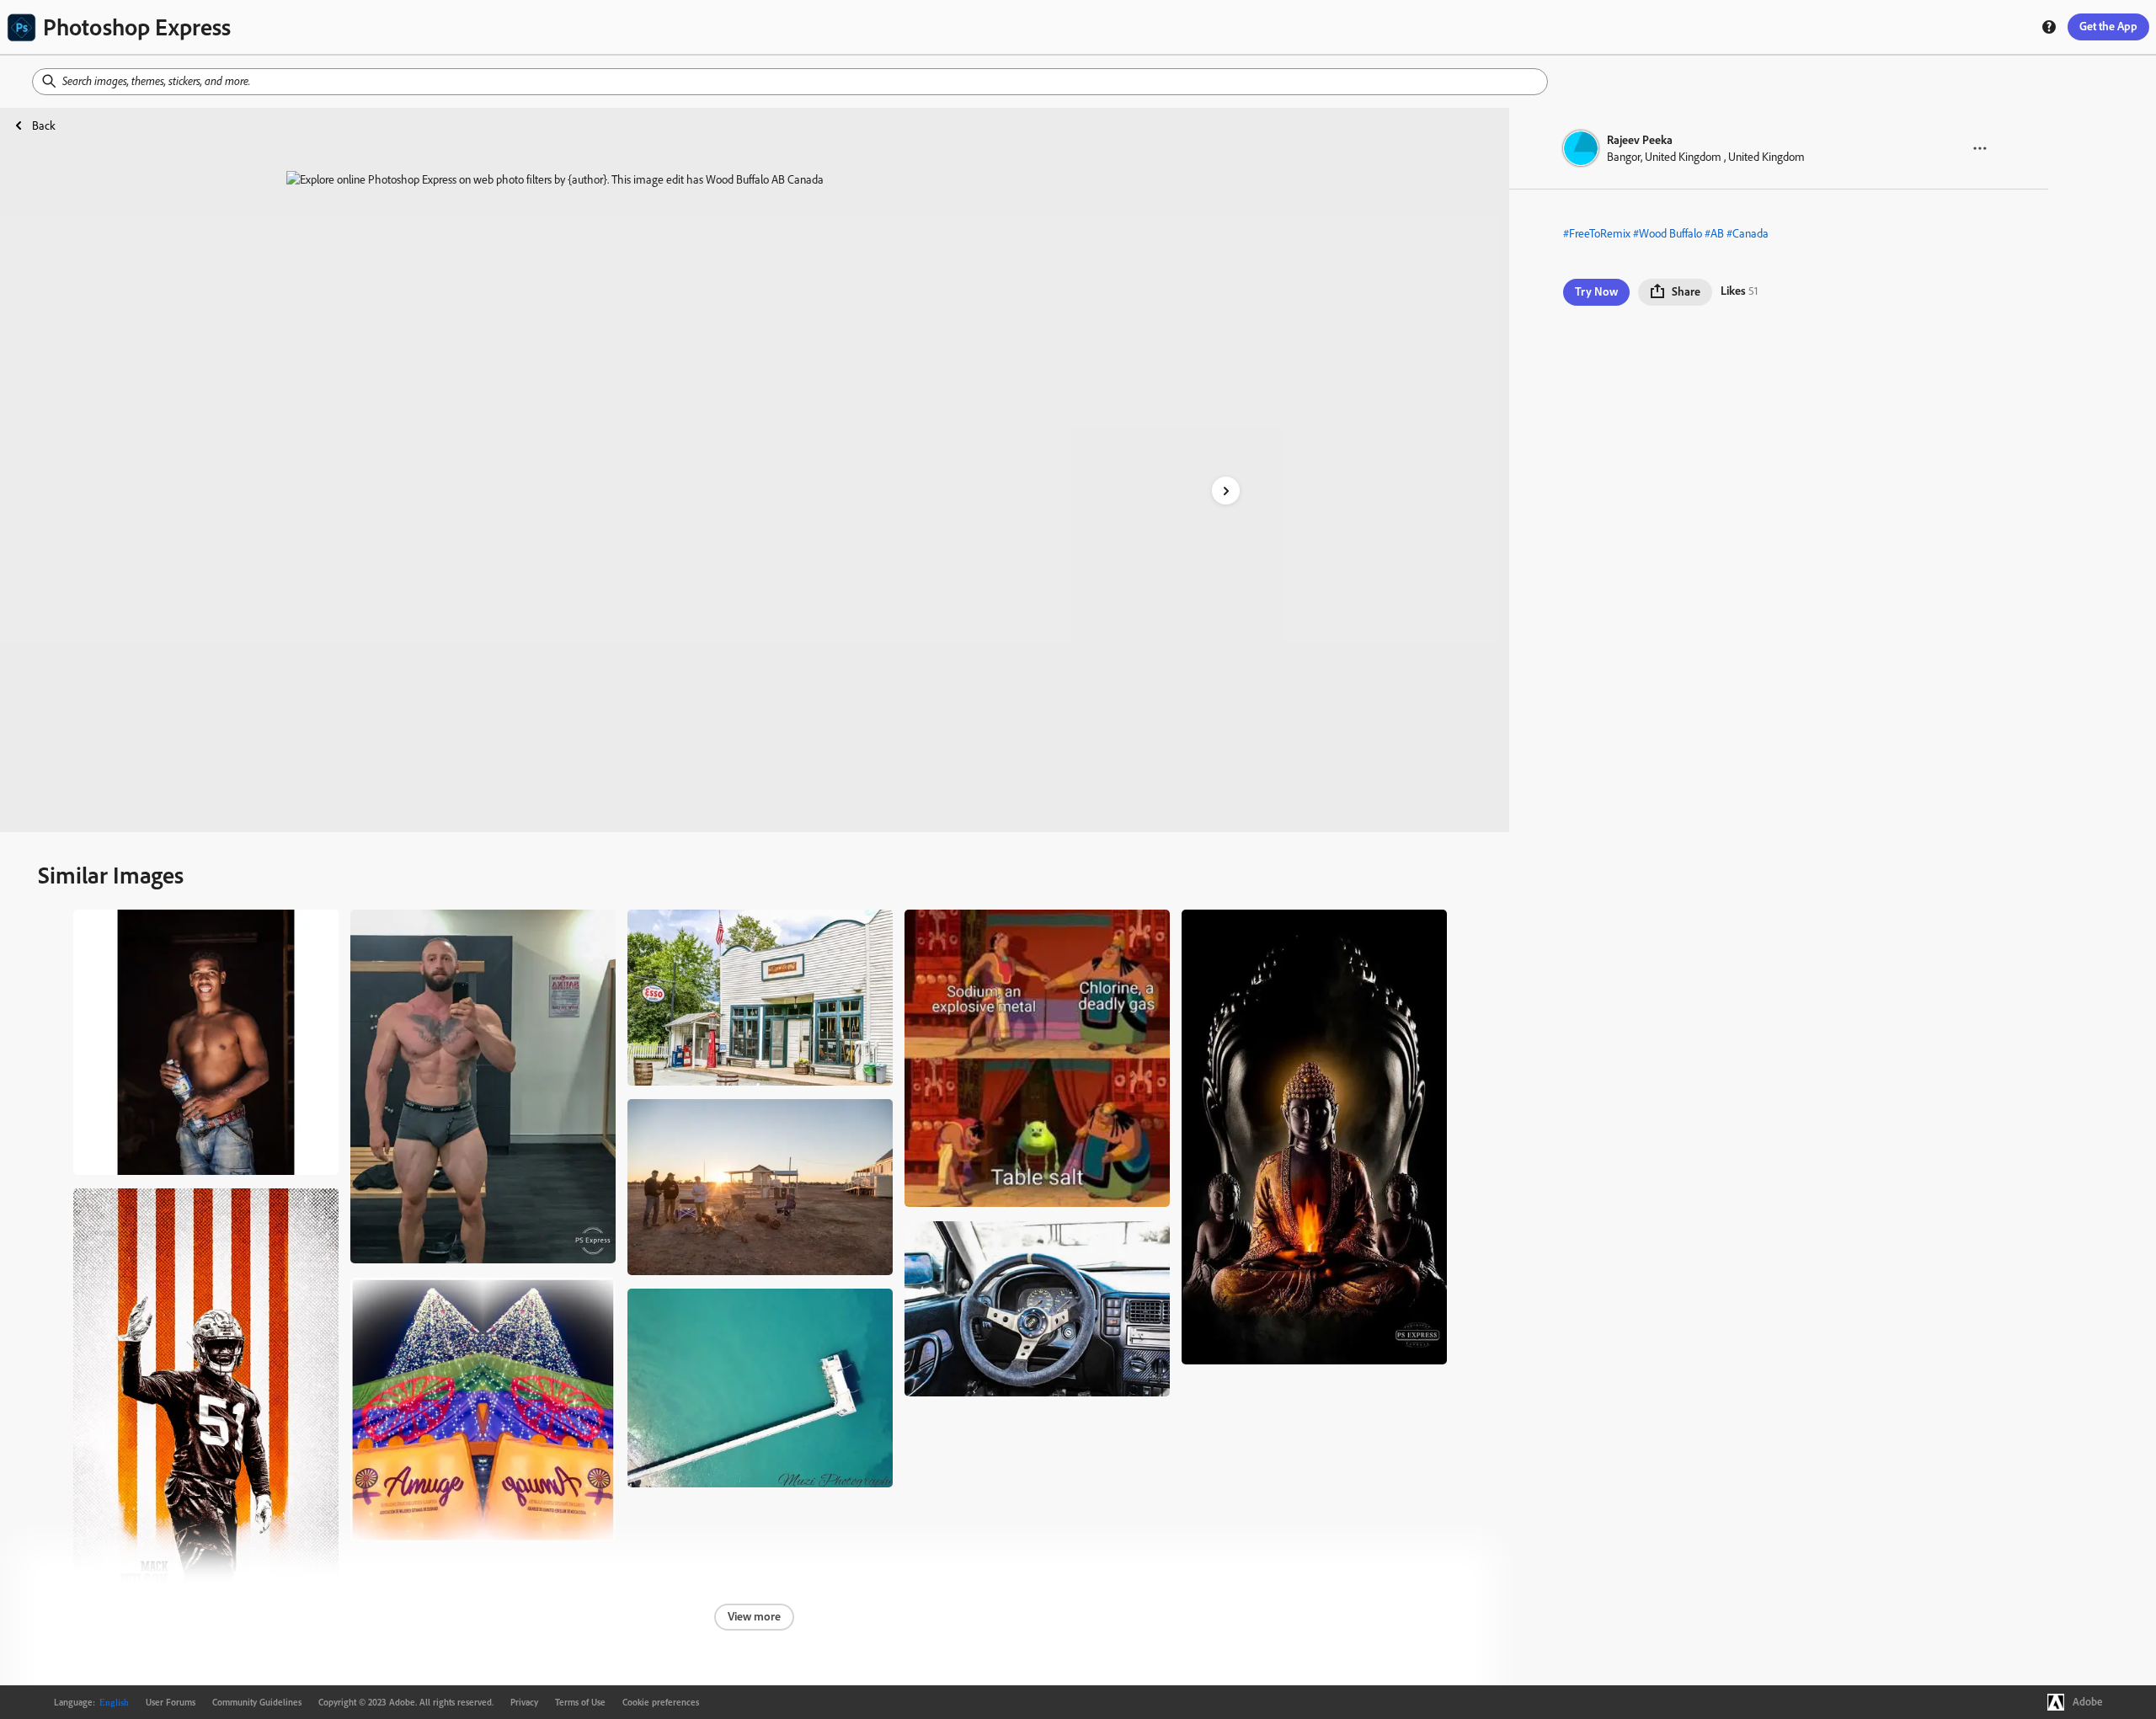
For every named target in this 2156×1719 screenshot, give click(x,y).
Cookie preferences (661, 1702)
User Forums (171, 1702)
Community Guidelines (257, 1702)
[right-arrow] (1226, 491)
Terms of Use (580, 1702)
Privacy (524, 1702)
